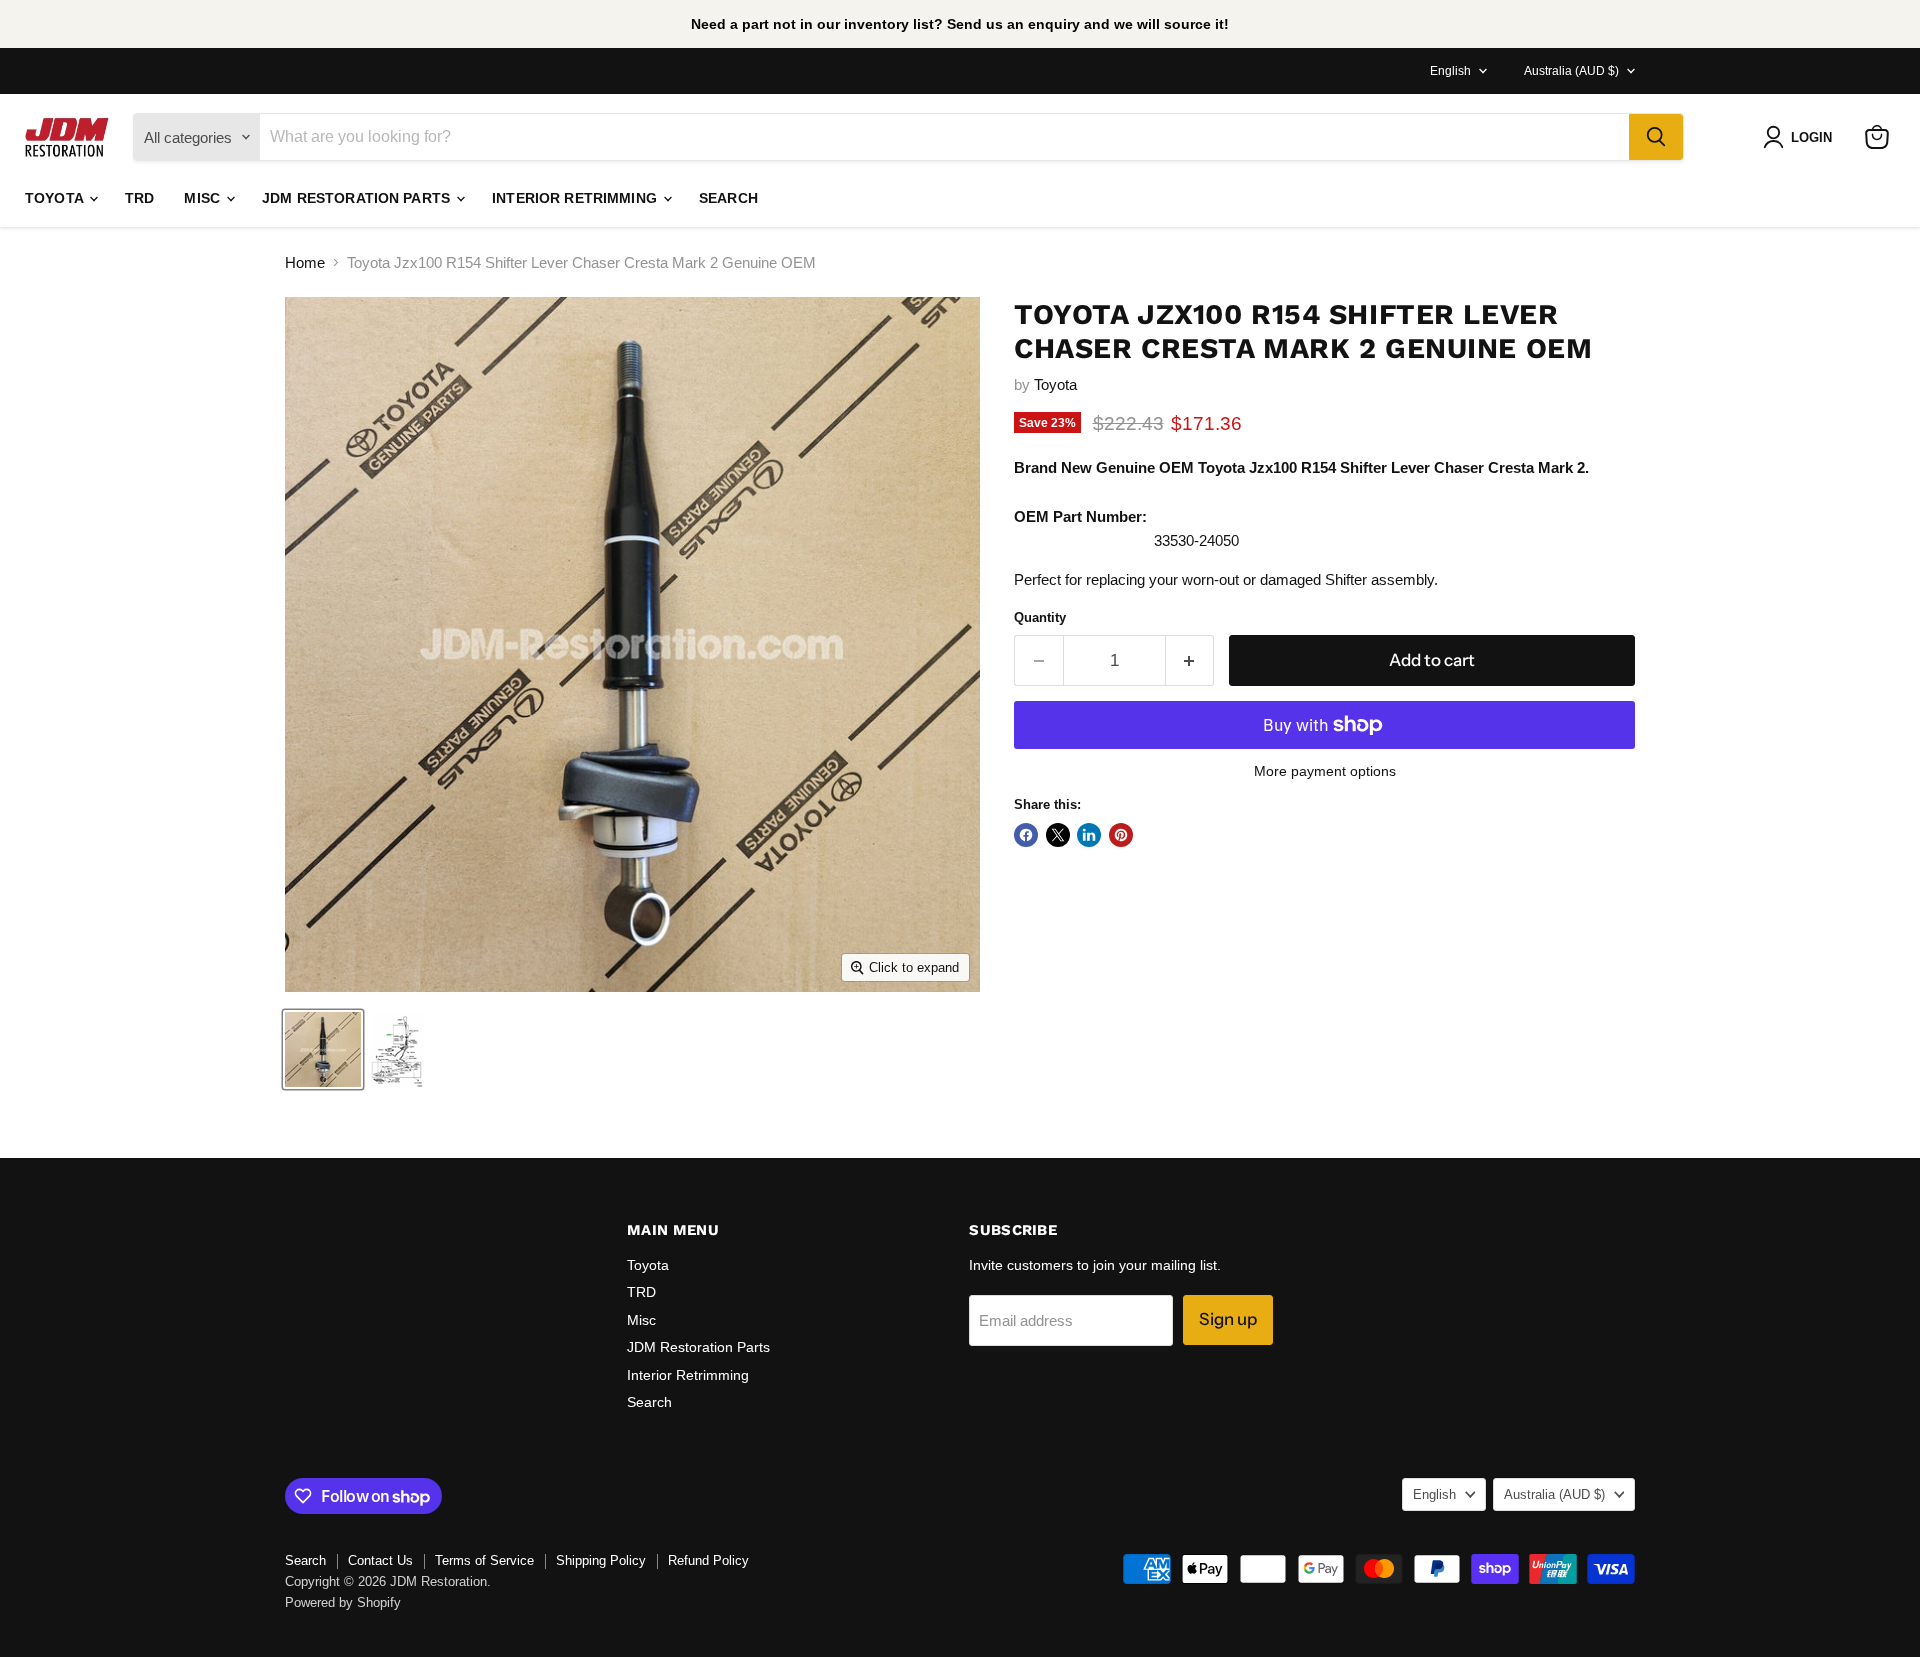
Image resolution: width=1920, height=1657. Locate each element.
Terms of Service (484, 1560)
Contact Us (380, 1560)
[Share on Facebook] (1026, 835)
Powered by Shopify (343, 1602)
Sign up (1228, 1319)
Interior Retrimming (576, 198)
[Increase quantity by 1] (1190, 660)
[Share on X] (1058, 835)
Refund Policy (708, 1560)
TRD (139, 198)
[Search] (1656, 137)
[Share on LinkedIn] (1089, 835)
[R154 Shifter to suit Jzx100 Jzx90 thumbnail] (323, 1049)
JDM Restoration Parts (358, 198)
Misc (204, 198)
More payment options (1325, 771)
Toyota (56, 198)
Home (305, 262)
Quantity (1040, 617)
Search (728, 198)
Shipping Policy (601, 1560)
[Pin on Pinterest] (1121, 835)
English (1450, 71)
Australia (1571, 71)
